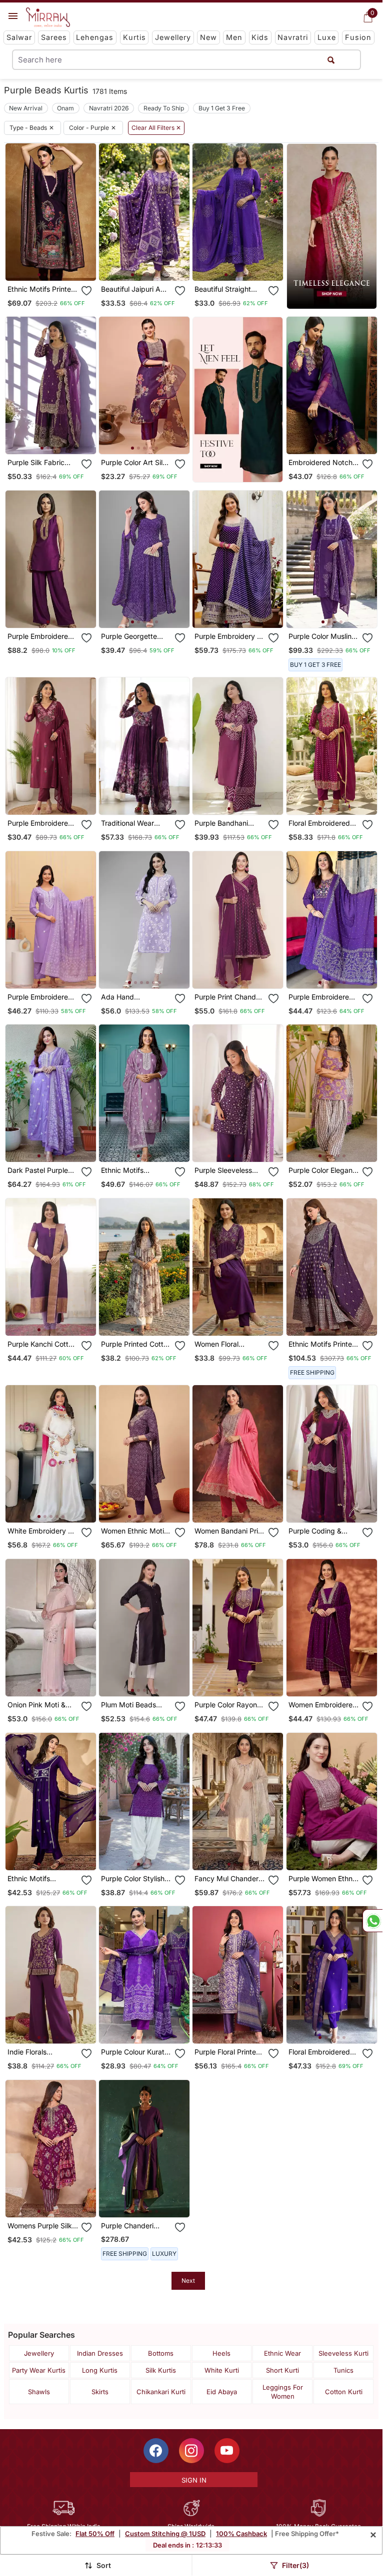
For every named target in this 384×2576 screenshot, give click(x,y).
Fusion (358, 37)
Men (234, 37)
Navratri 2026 (109, 108)
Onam (65, 108)
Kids (260, 37)
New (208, 37)
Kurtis (134, 37)
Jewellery (173, 37)
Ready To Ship (164, 108)
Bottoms (161, 2353)
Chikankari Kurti (161, 2392)
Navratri (293, 37)
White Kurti (222, 2370)
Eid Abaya (222, 2392)
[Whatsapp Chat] (372, 1921)
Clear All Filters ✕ (156, 128)
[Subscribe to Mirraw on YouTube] (227, 2451)
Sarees (54, 37)
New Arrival (26, 108)
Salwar (19, 37)
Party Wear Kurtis (39, 2370)
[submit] (331, 60)
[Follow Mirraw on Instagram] (191, 2451)
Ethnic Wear (282, 2353)
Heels (221, 2353)
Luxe (327, 37)
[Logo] (48, 17)
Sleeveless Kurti (343, 2353)
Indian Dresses (100, 2353)
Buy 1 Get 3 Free (222, 108)
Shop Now (58, 265)
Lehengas (95, 37)
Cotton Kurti (344, 2392)
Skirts (100, 2392)
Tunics (343, 2370)
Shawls (39, 2392)
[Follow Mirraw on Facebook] (156, 2451)
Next (188, 2281)
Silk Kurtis (161, 2370)
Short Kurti (282, 2370)
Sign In (194, 2480)
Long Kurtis (100, 2370)
